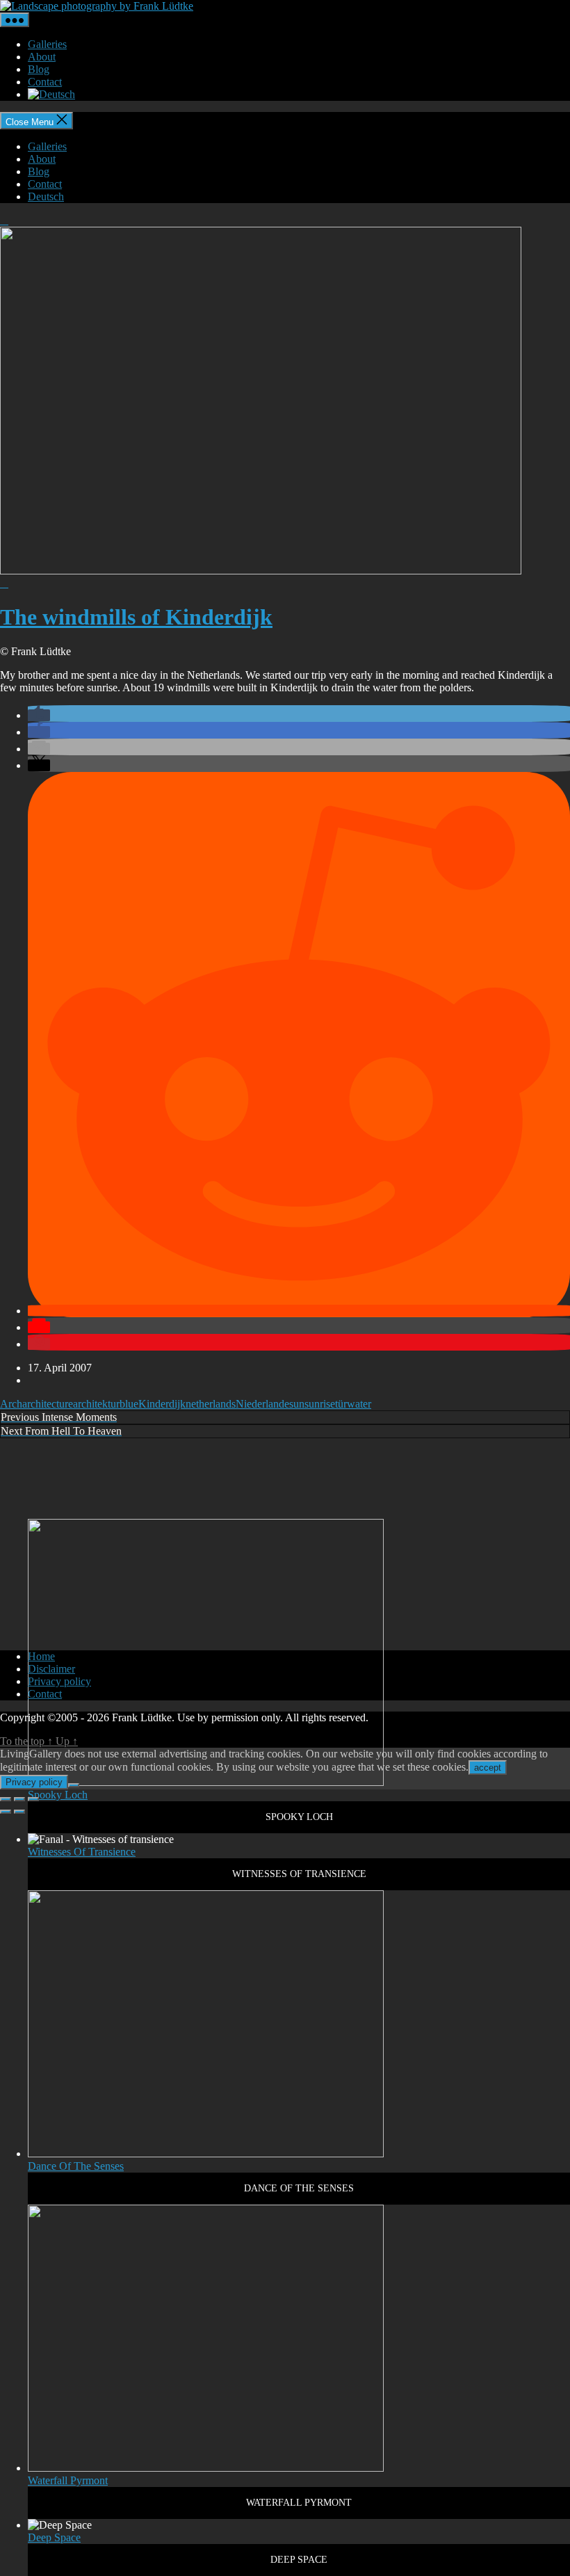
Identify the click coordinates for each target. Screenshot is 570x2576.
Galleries (47, 44)
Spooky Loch (58, 1795)
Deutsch (46, 196)
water (359, 1404)
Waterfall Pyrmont (68, 2480)
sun (297, 1404)
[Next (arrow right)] (19, 1812)
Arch (11, 1404)
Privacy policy (59, 1681)
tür (341, 1404)
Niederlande (262, 1404)
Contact (45, 82)
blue (129, 1404)
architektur (96, 1404)
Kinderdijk (162, 1404)
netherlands (211, 1404)
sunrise (320, 1404)
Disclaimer (51, 1669)
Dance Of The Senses (76, 2166)
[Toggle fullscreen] (19, 1799)
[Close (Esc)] (6, 1799)
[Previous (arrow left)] (6, 1812)
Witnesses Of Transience (82, 1852)
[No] (74, 1785)
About (42, 57)
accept (488, 1768)
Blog (39, 69)
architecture (48, 1404)
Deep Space (54, 2537)
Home (41, 1656)
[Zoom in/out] (33, 1799)
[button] (39, 715)
